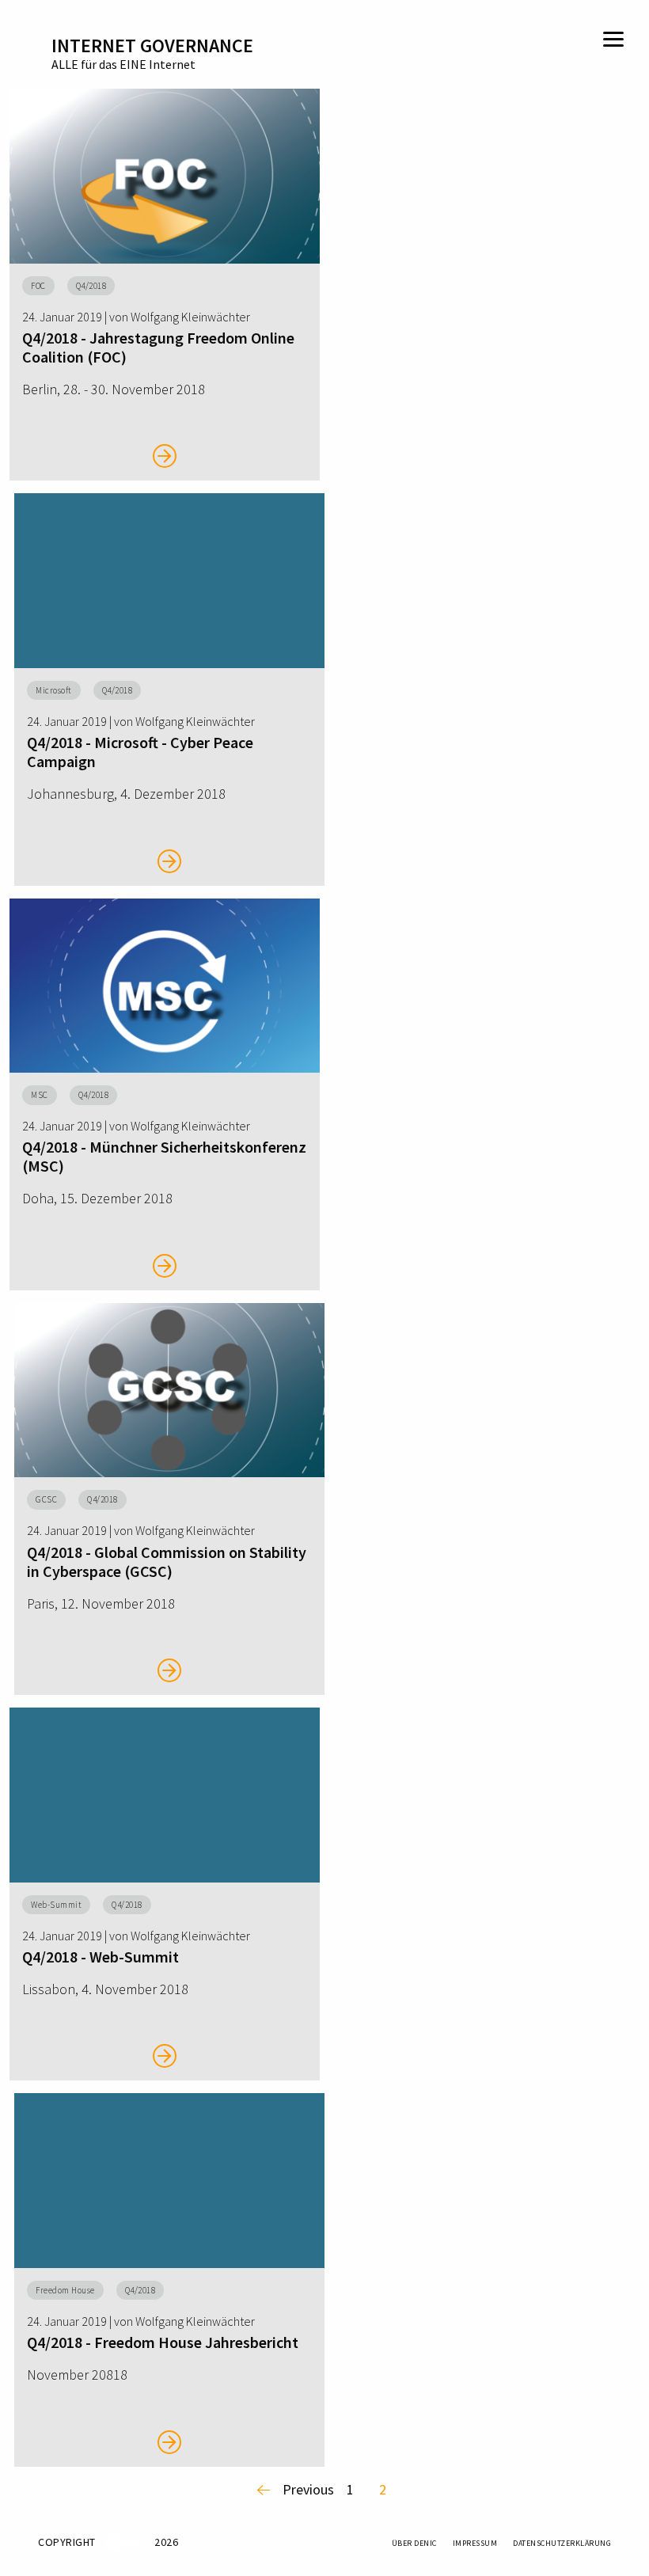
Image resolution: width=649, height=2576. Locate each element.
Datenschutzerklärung (562, 2543)
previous (308, 2489)
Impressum (475, 2543)
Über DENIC (414, 2543)
